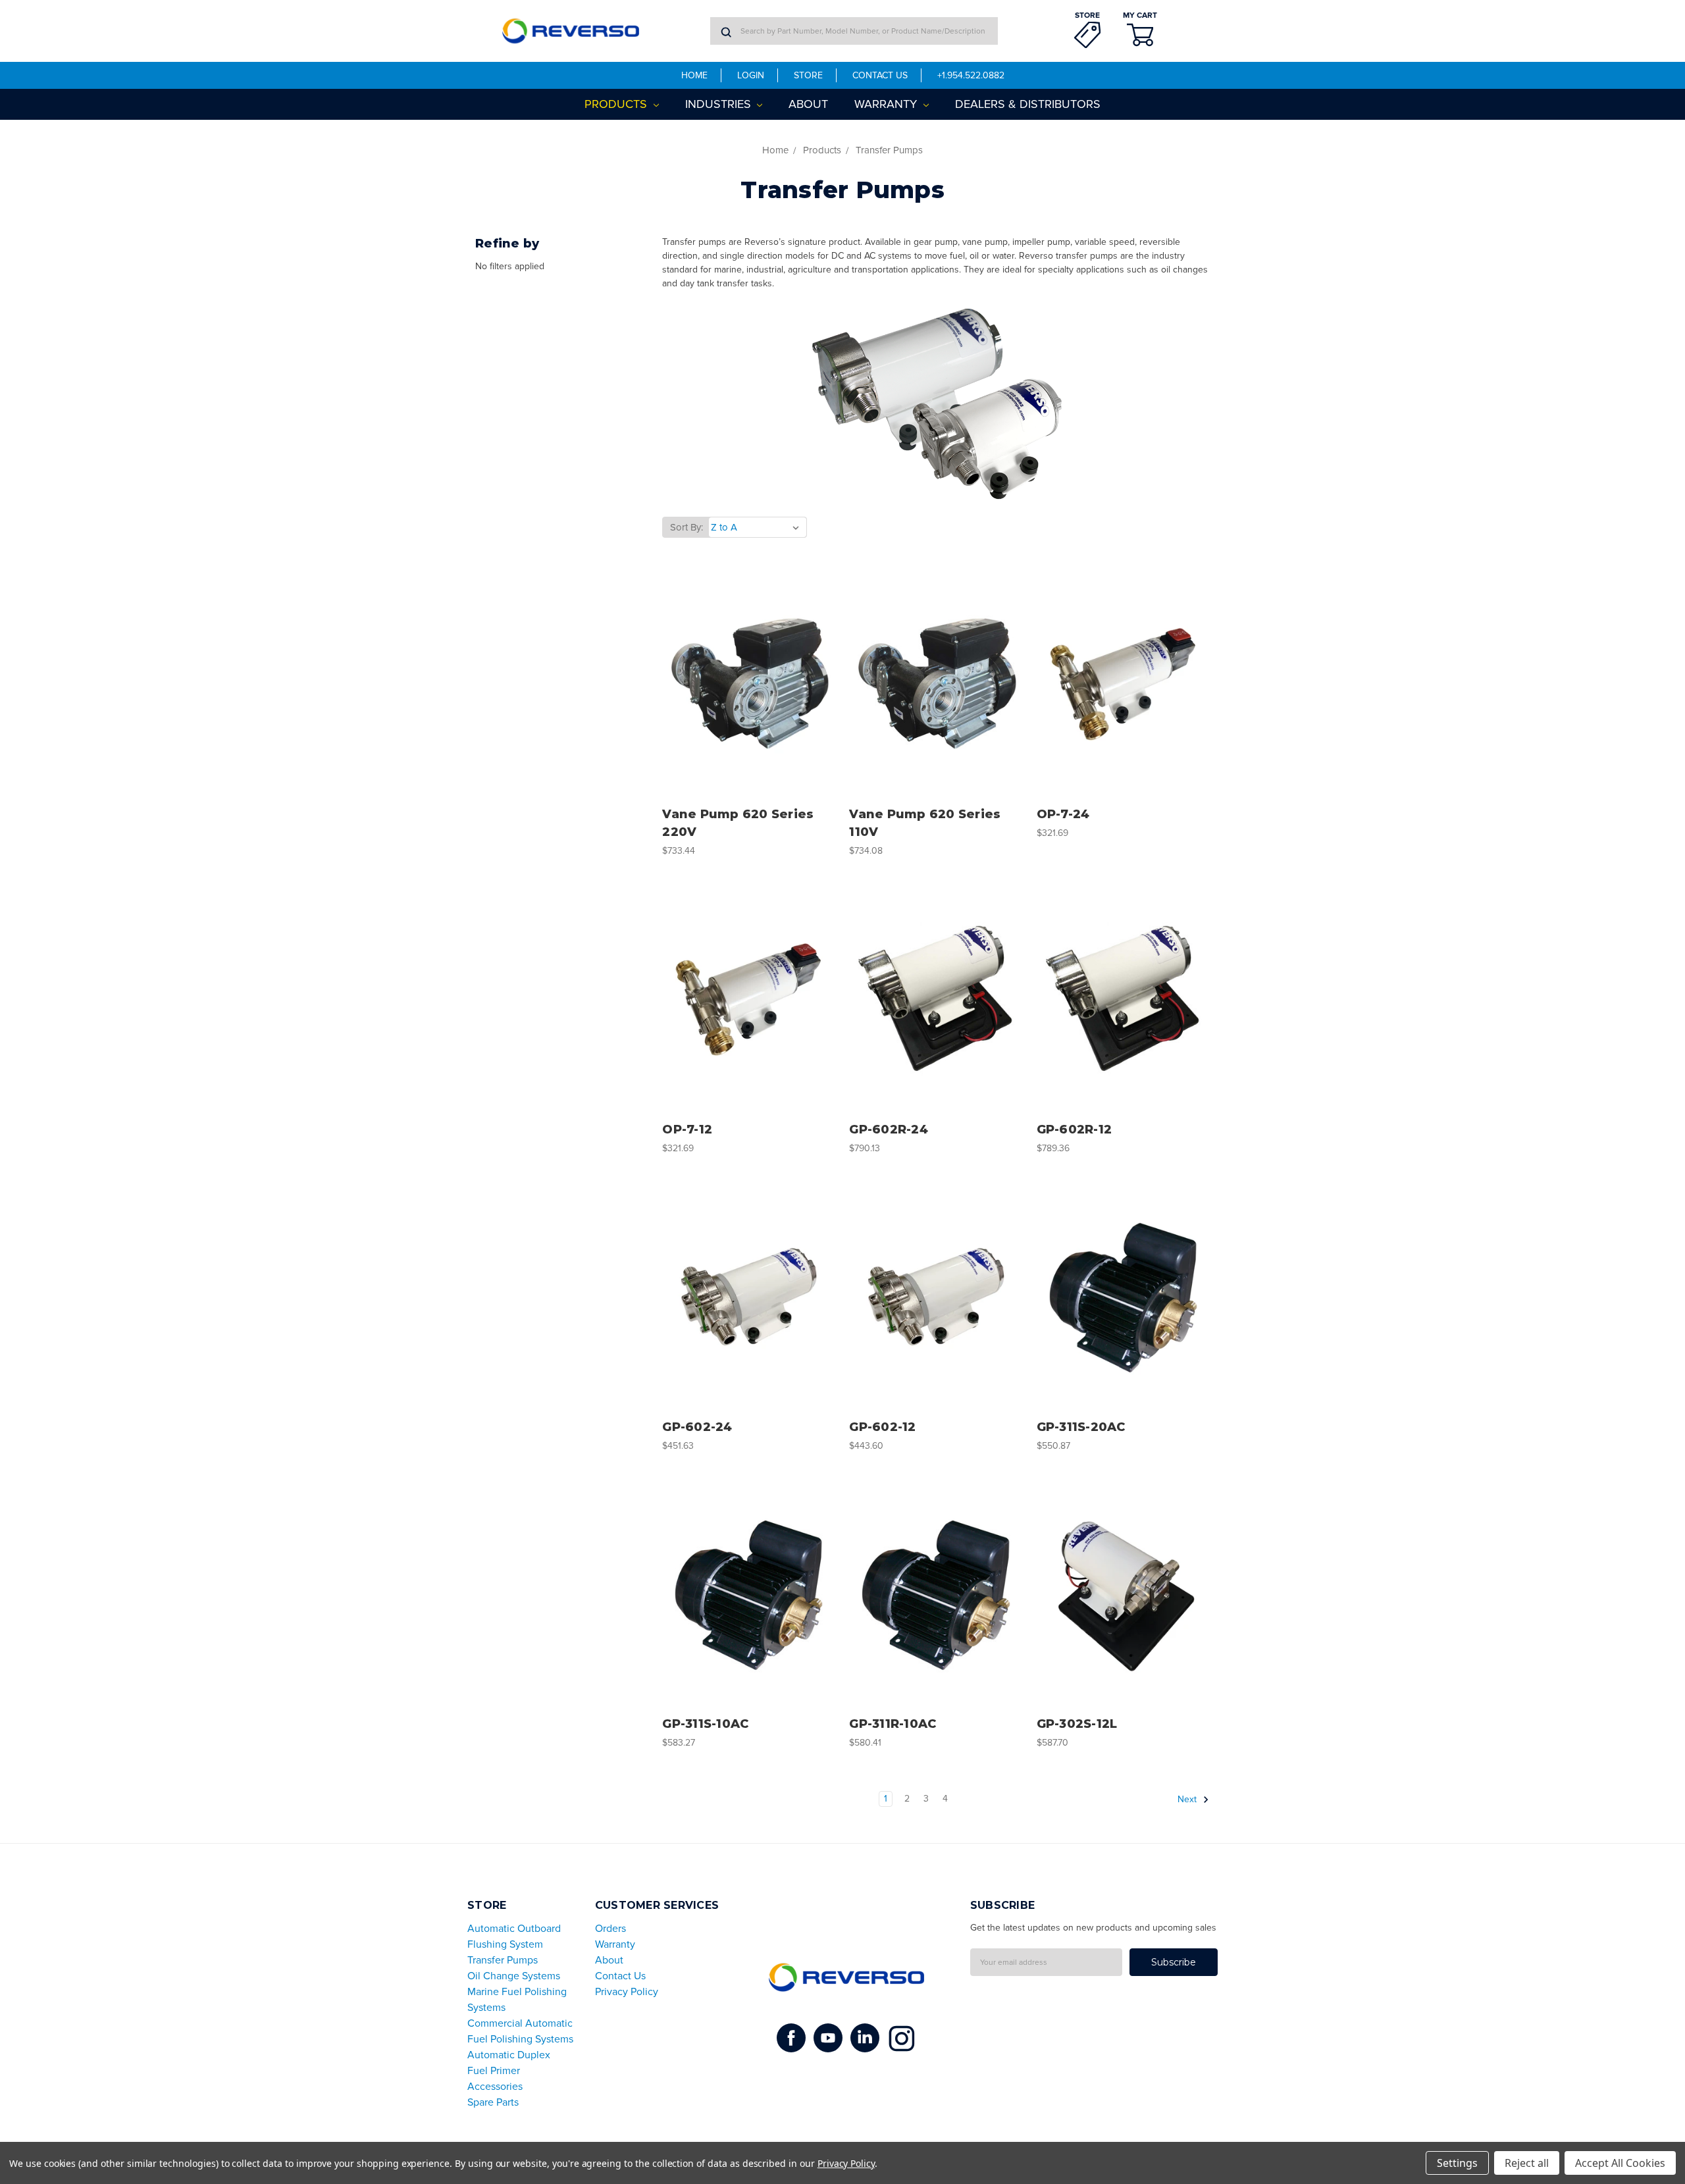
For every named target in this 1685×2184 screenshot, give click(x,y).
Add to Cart (749, 707)
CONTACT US (880, 75)
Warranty (887, 104)
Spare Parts (493, 2102)
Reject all (1527, 2163)
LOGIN (751, 75)
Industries (720, 104)
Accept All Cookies (1620, 2163)
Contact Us (620, 1976)
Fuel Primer (494, 2071)
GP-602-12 (882, 1427)
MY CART (1140, 15)
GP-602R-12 (1075, 1130)
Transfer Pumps (503, 1960)
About (808, 104)
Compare (745, 684)
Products (617, 104)
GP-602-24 (697, 1427)
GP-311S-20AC (1081, 1427)
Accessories (495, 2087)
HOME (694, 75)
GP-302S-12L (1077, 1724)
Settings (1457, 2163)
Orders (610, 1929)
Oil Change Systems (514, 1976)
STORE (1087, 15)
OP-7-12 (687, 1130)
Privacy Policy (627, 1992)
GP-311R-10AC (893, 1724)
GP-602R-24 (889, 1130)
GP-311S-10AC (705, 1724)
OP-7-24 (1063, 814)
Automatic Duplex (509, 2055)
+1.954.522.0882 (971, 75)
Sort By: (687, 527)
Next (1188, 1800)
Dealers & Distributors (1028, 104)
